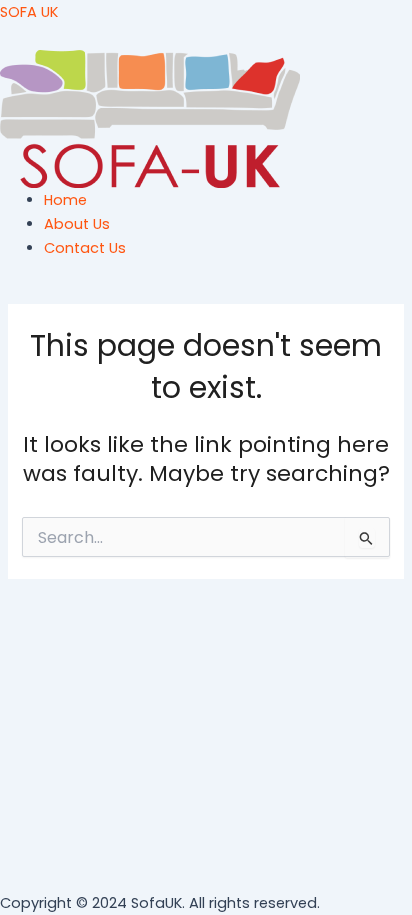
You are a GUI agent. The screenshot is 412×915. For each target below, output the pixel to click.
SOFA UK (29, 12)
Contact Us (85, 248)
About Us (77, 224)
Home (65, 200)
